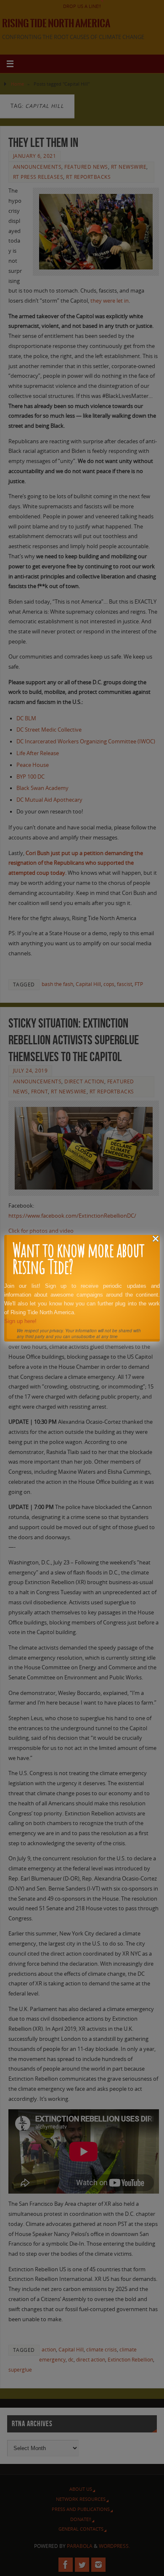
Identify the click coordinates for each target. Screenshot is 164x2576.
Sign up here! (20, 1321)
